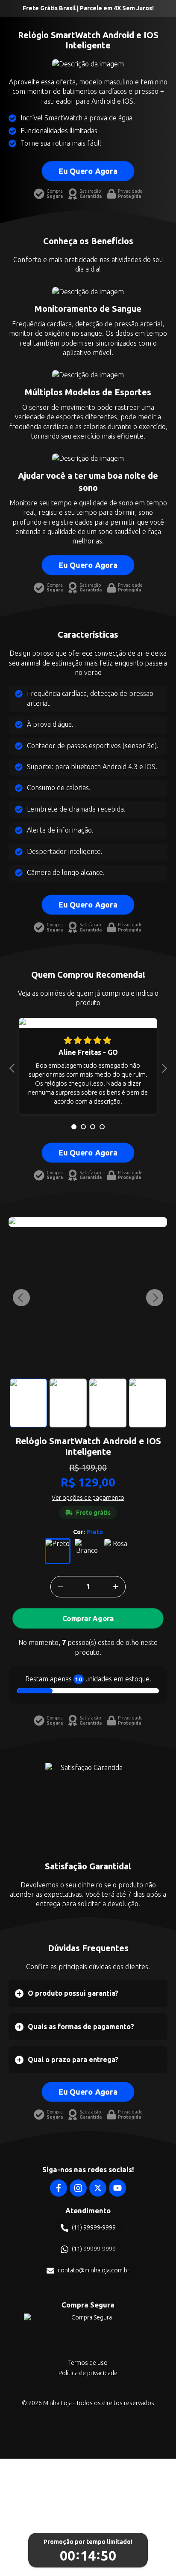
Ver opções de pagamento (88, 1498)
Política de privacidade (88, 2373)
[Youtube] (117, 2188)
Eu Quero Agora (88, 171)
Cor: (88, 1532)
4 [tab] (102, 1127)
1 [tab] (74, 1127)
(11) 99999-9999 (94, 2227)
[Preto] (58, 1551)
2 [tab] (83, 1127)
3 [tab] (93, 1127)
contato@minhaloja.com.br (94, 2270)
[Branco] (87, 1551)
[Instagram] (78, 2188)
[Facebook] (59, 2188)
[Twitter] (98, 2188)
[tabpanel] (88, 1068)
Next (162, 1068)
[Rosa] (117, 1551)
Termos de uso (88, 2363)
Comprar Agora (88, 1618)
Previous (14, 1068)
